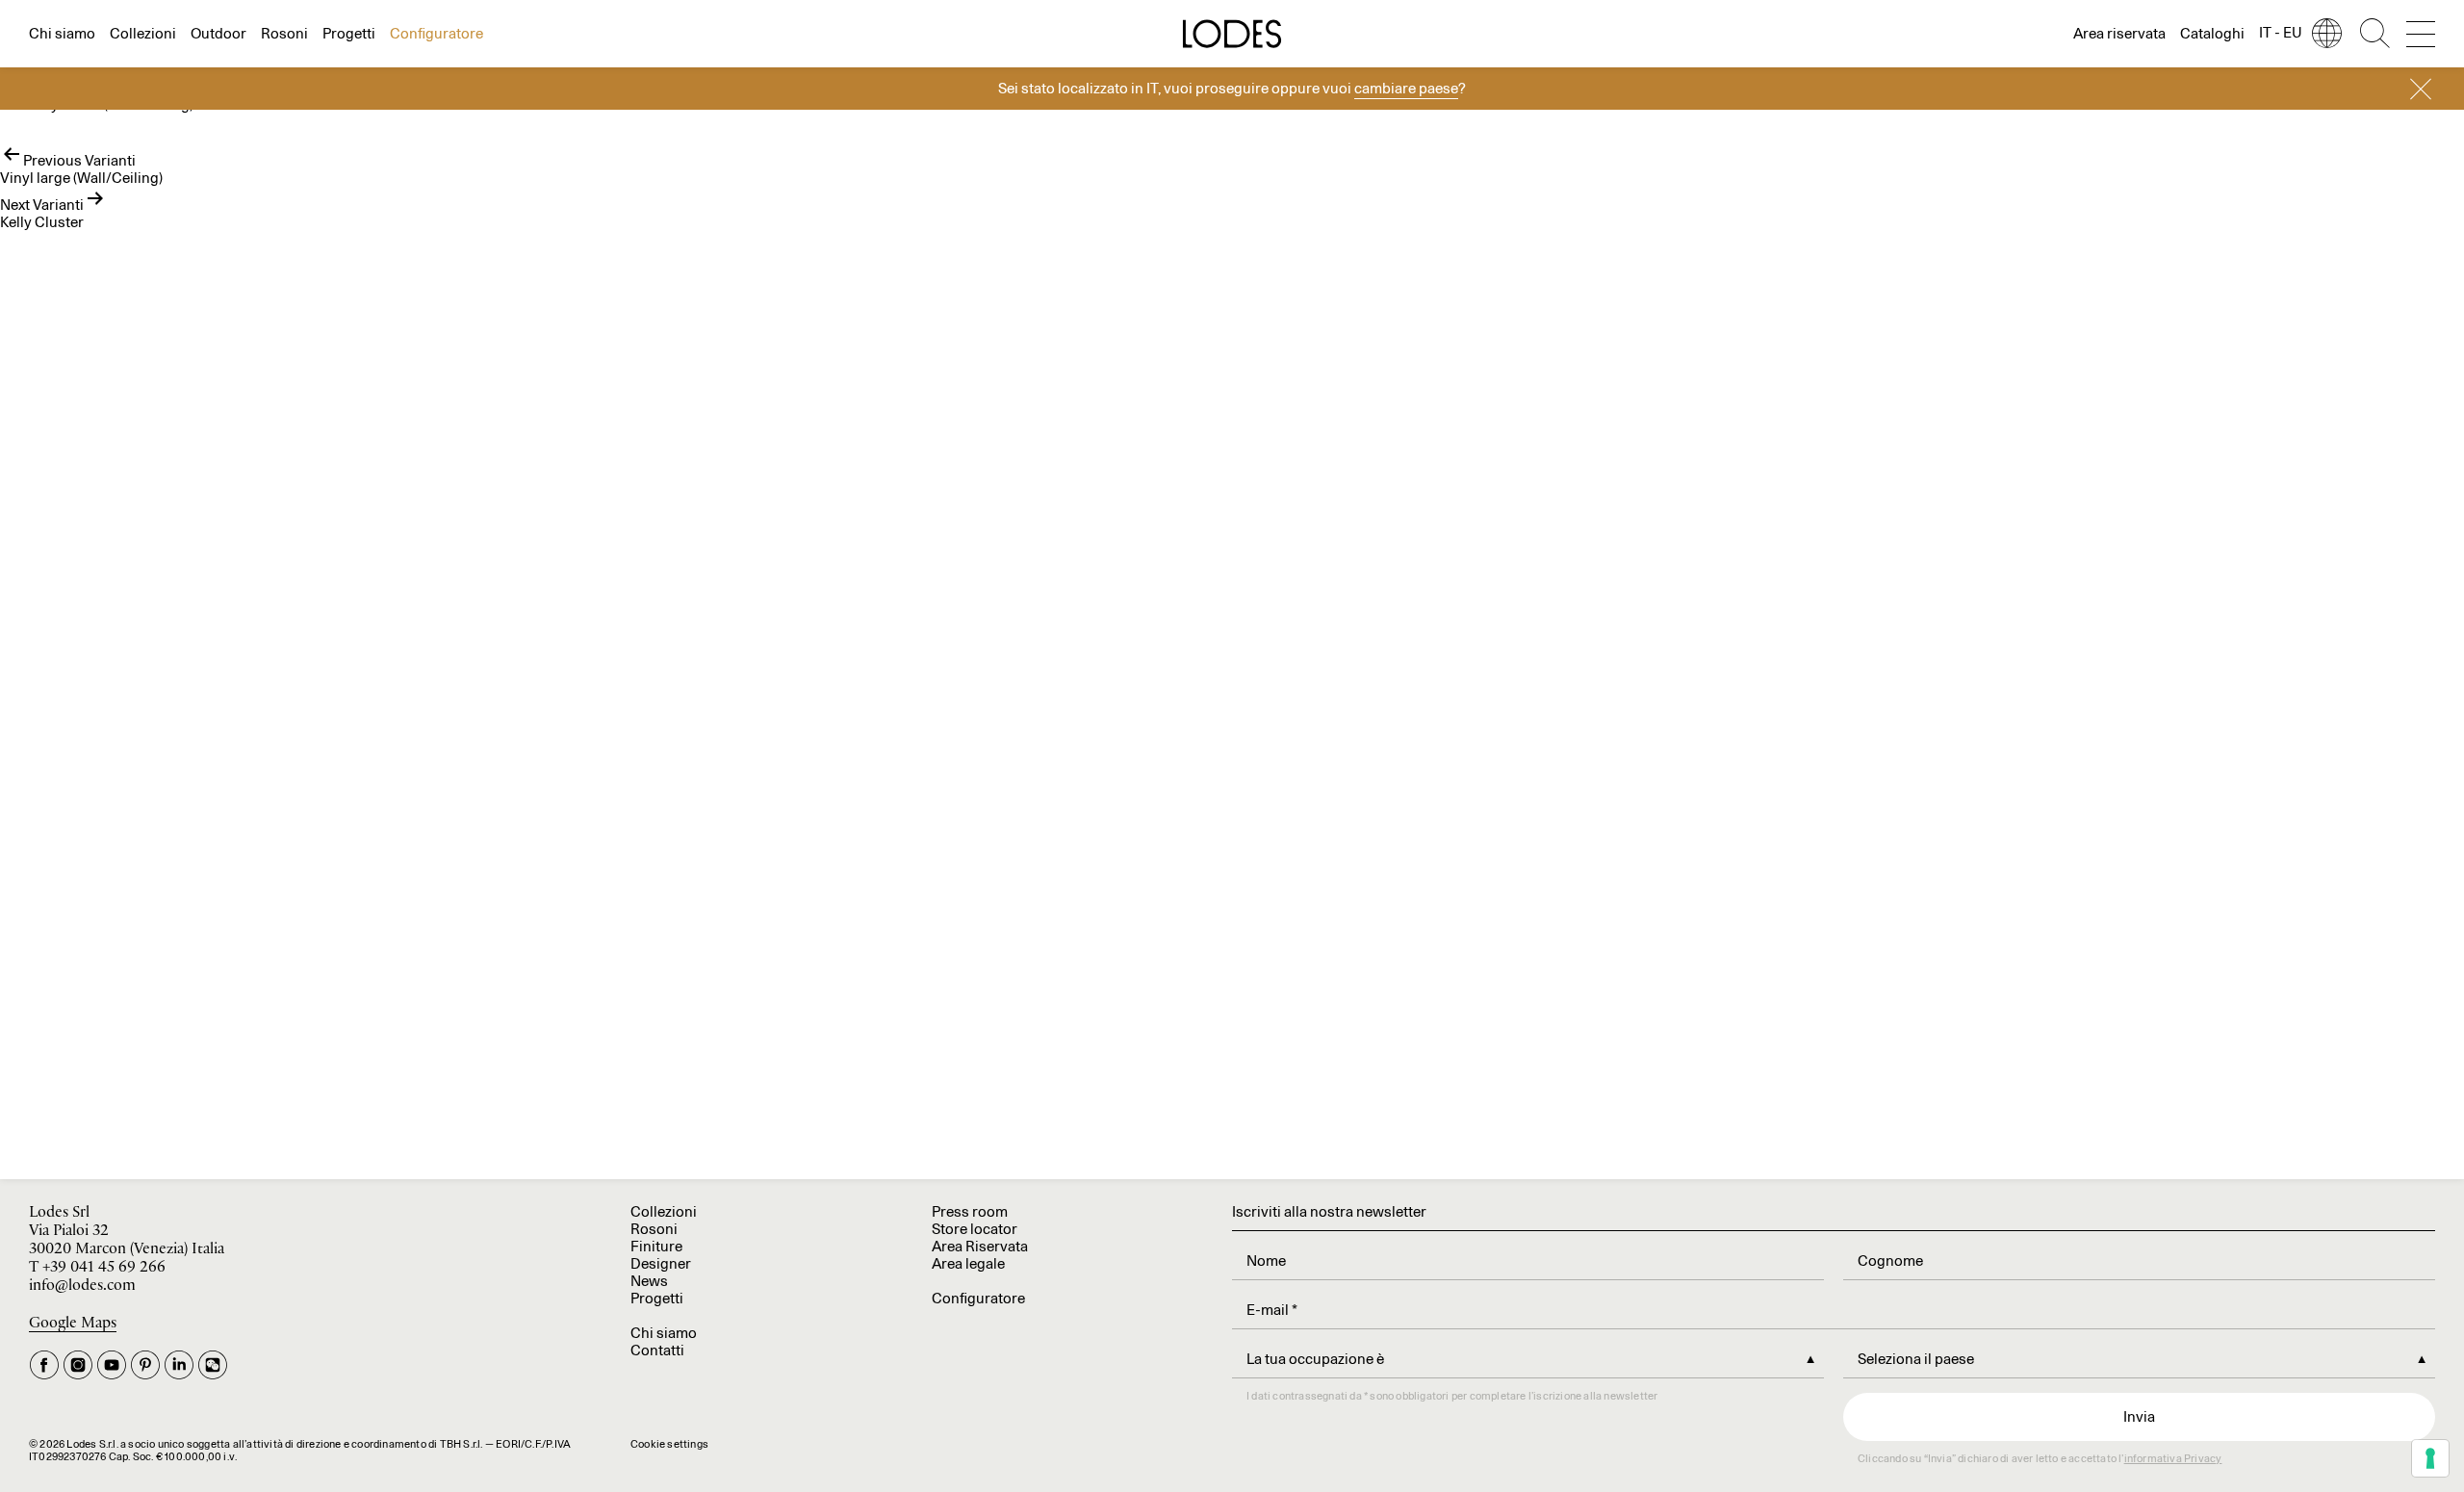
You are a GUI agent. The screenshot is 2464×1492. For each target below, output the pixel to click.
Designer (661, 1263)
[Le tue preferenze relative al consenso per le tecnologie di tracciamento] (2430, 1458)
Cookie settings (669, 1444)
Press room (970, 1211)
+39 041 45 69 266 (104, 1267)
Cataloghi (2212, 33)
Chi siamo (62, 33)
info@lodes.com (82, 1286)
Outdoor (218, 33)
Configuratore (436, 33)
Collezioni (143, 33)
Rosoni (284, 33)
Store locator (975, 1229)
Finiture (656, 1246)
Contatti (657, 1350)
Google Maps (73, 1323)
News (649, 1281)
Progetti (349, 33)
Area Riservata (980, 1246)
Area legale (968, 1263)
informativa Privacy (2173, 1458)
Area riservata (2119, 33)
